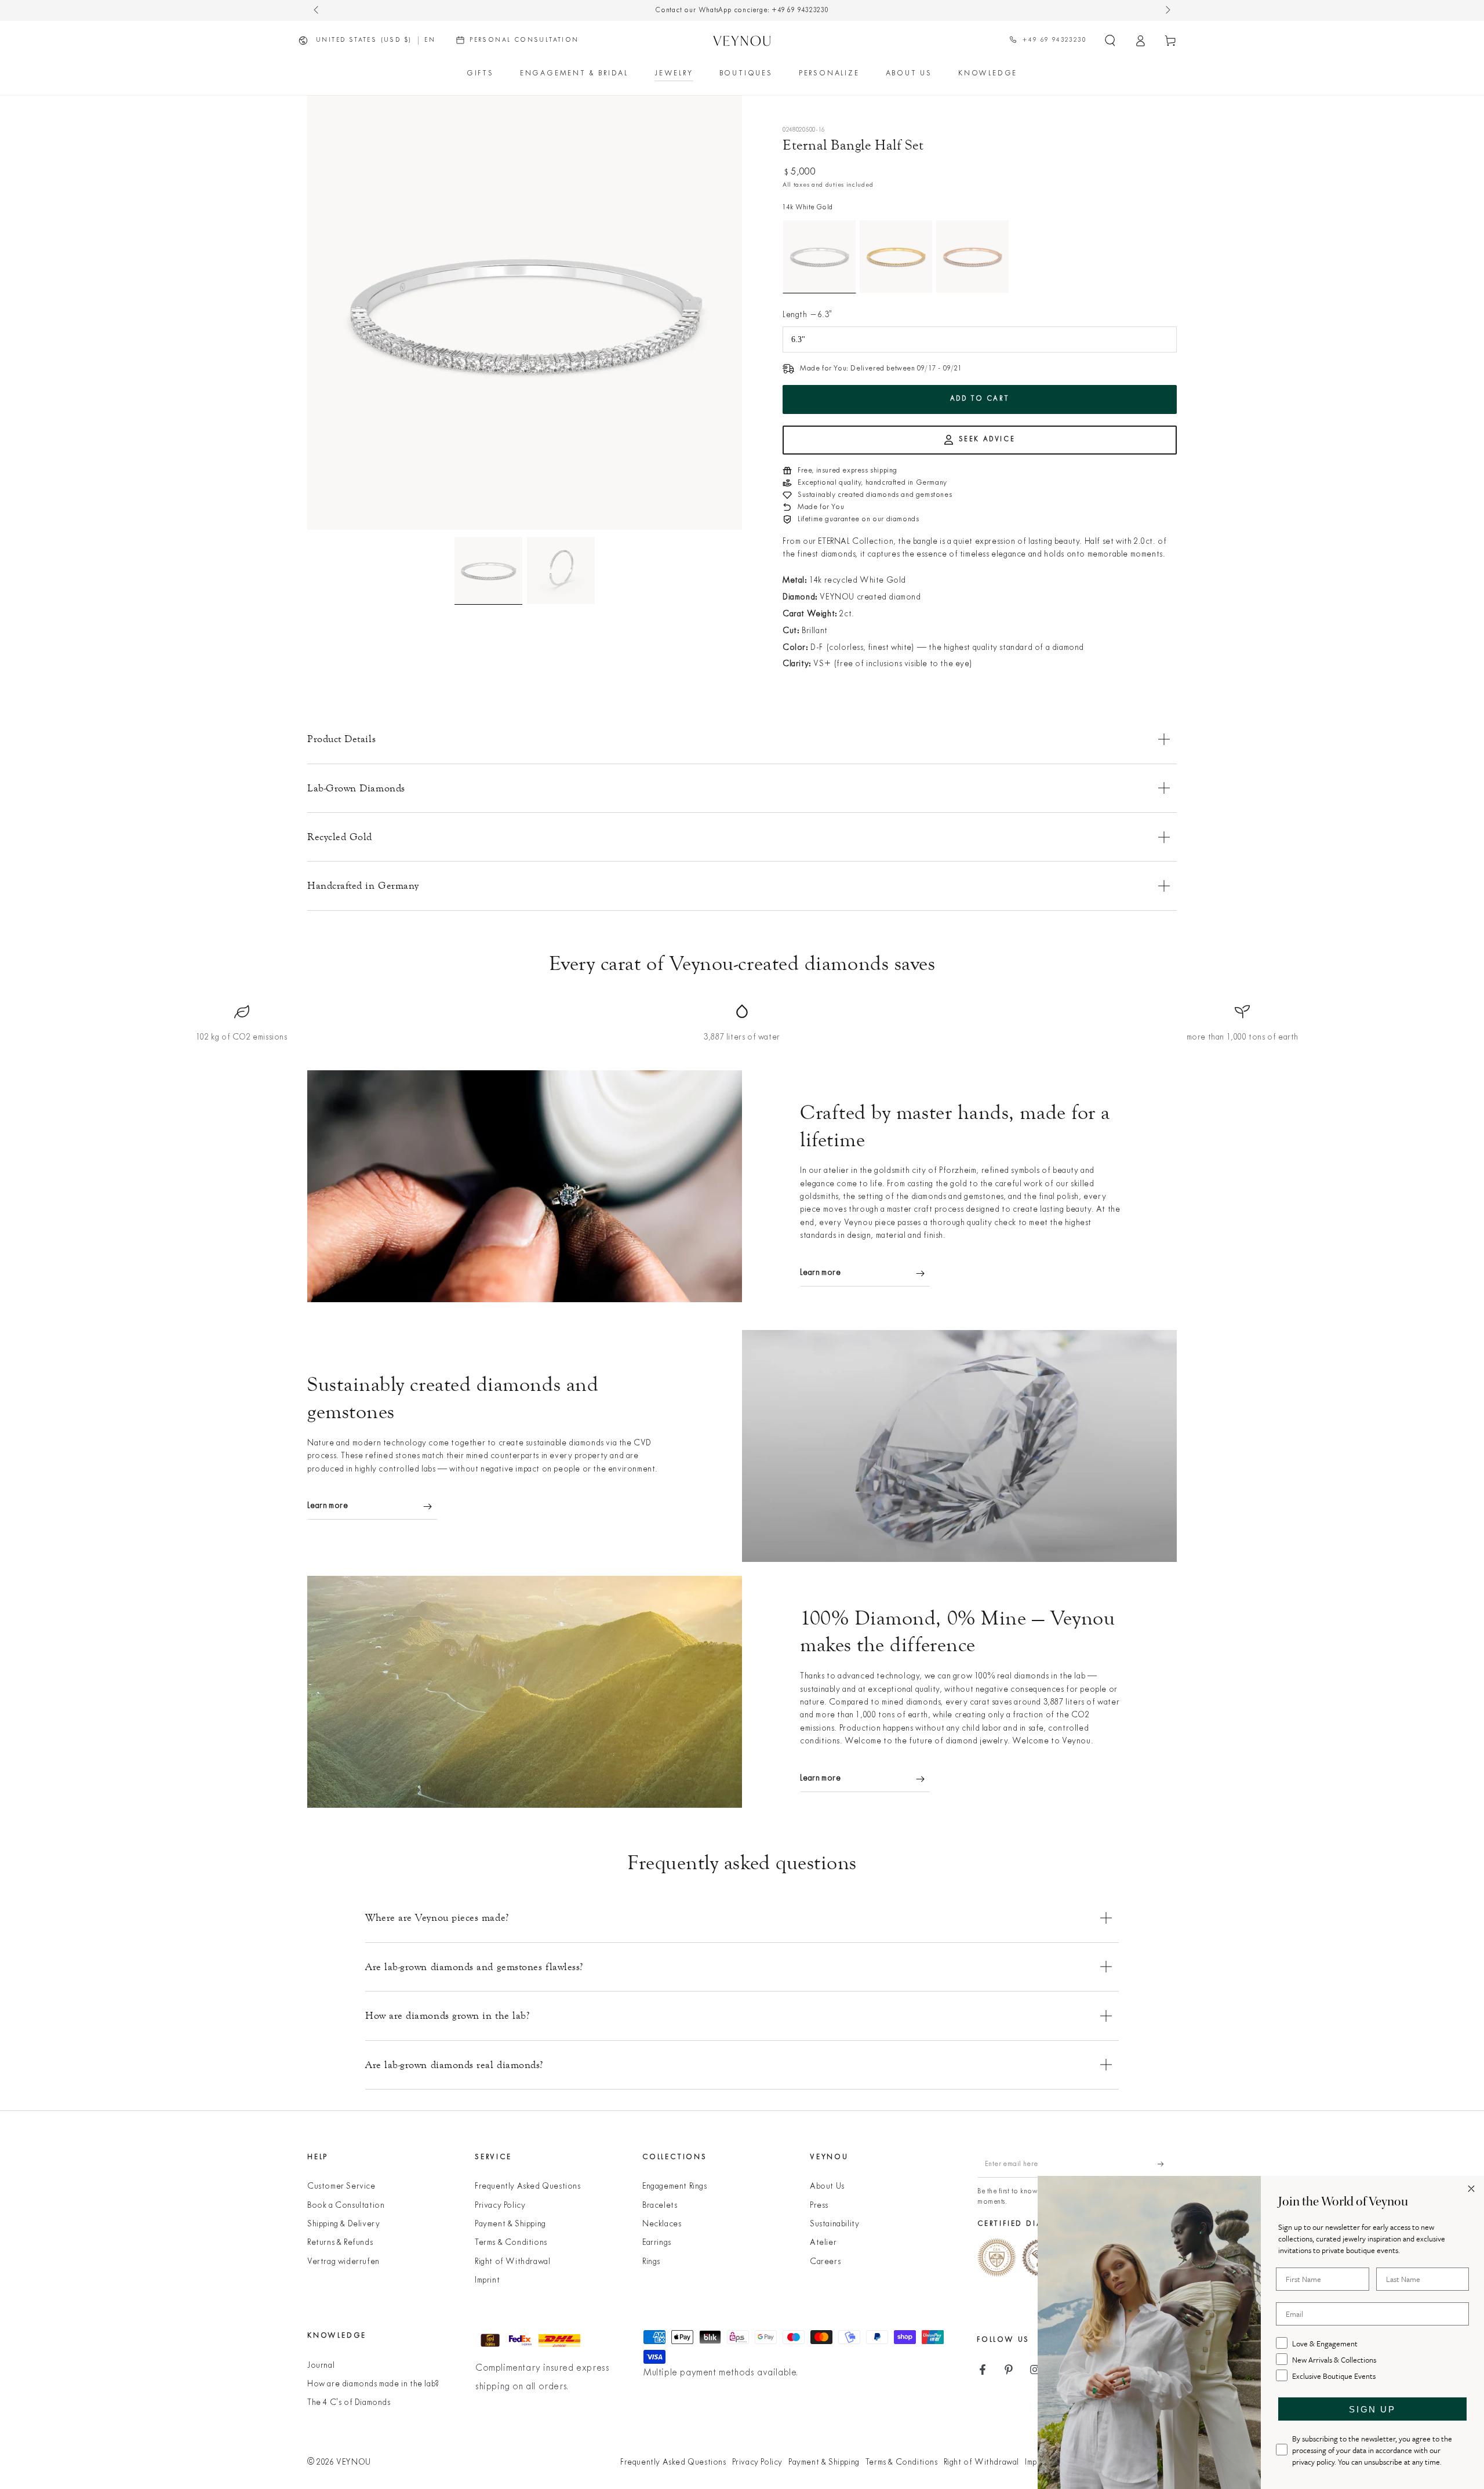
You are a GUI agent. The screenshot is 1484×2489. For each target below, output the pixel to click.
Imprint (487, 2281)
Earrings (657, 2243)
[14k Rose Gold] (972, 257)
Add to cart (980, 399)
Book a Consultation (346, 2206)
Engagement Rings (675, 2187)
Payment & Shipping (510, 2224)
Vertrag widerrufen (343, 2262)
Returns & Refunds (340, 2243)
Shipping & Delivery (343, 2224)
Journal (321, 2366)
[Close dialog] (1471, 2189)
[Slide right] (1167, 10)
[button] (1110, 41)
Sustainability (834, 2224)
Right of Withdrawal (512, 2262)
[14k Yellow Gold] (896, 257)
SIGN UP (1372, 2409)
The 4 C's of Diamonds (349, 2403)
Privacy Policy (500, 2206)
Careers (825, 2262)
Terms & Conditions (511, 2243)
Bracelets (660, 2206)
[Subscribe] (1167, 2164)
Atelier (823, 2243)
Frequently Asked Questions (528, 2187)
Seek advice (987, 439)
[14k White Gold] (819, 257)
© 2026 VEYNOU (339, 2463)
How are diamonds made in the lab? (373, 2384)
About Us (827, 2187)
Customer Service (341, 2187)
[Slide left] (317, 10)
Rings (651, 2262)
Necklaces (662, 2224)
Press (819, 2206)
